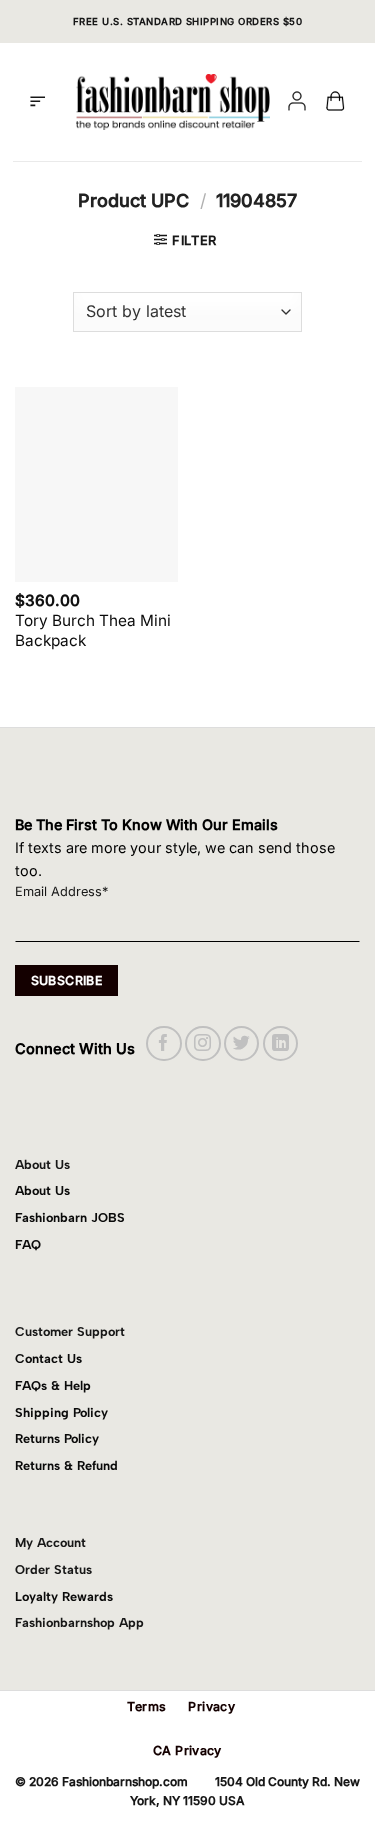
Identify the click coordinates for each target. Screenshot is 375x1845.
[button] (37, 102)
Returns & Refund (66, 1465)
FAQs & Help (53, 1385)
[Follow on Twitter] (241, 1043)
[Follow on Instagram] (202, 1043)
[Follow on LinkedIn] (280, 1043)
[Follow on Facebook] (163, 1043)
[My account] (297, 102)
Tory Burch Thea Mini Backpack (93, 630)
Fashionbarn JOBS (70, 1217)
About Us (42, 1190)
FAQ (28, 1244)
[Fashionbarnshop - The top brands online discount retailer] (173, 102)
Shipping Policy (61, 1412)
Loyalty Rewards (64, 1596)
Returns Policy (57, 1438)
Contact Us (48, 1358)
